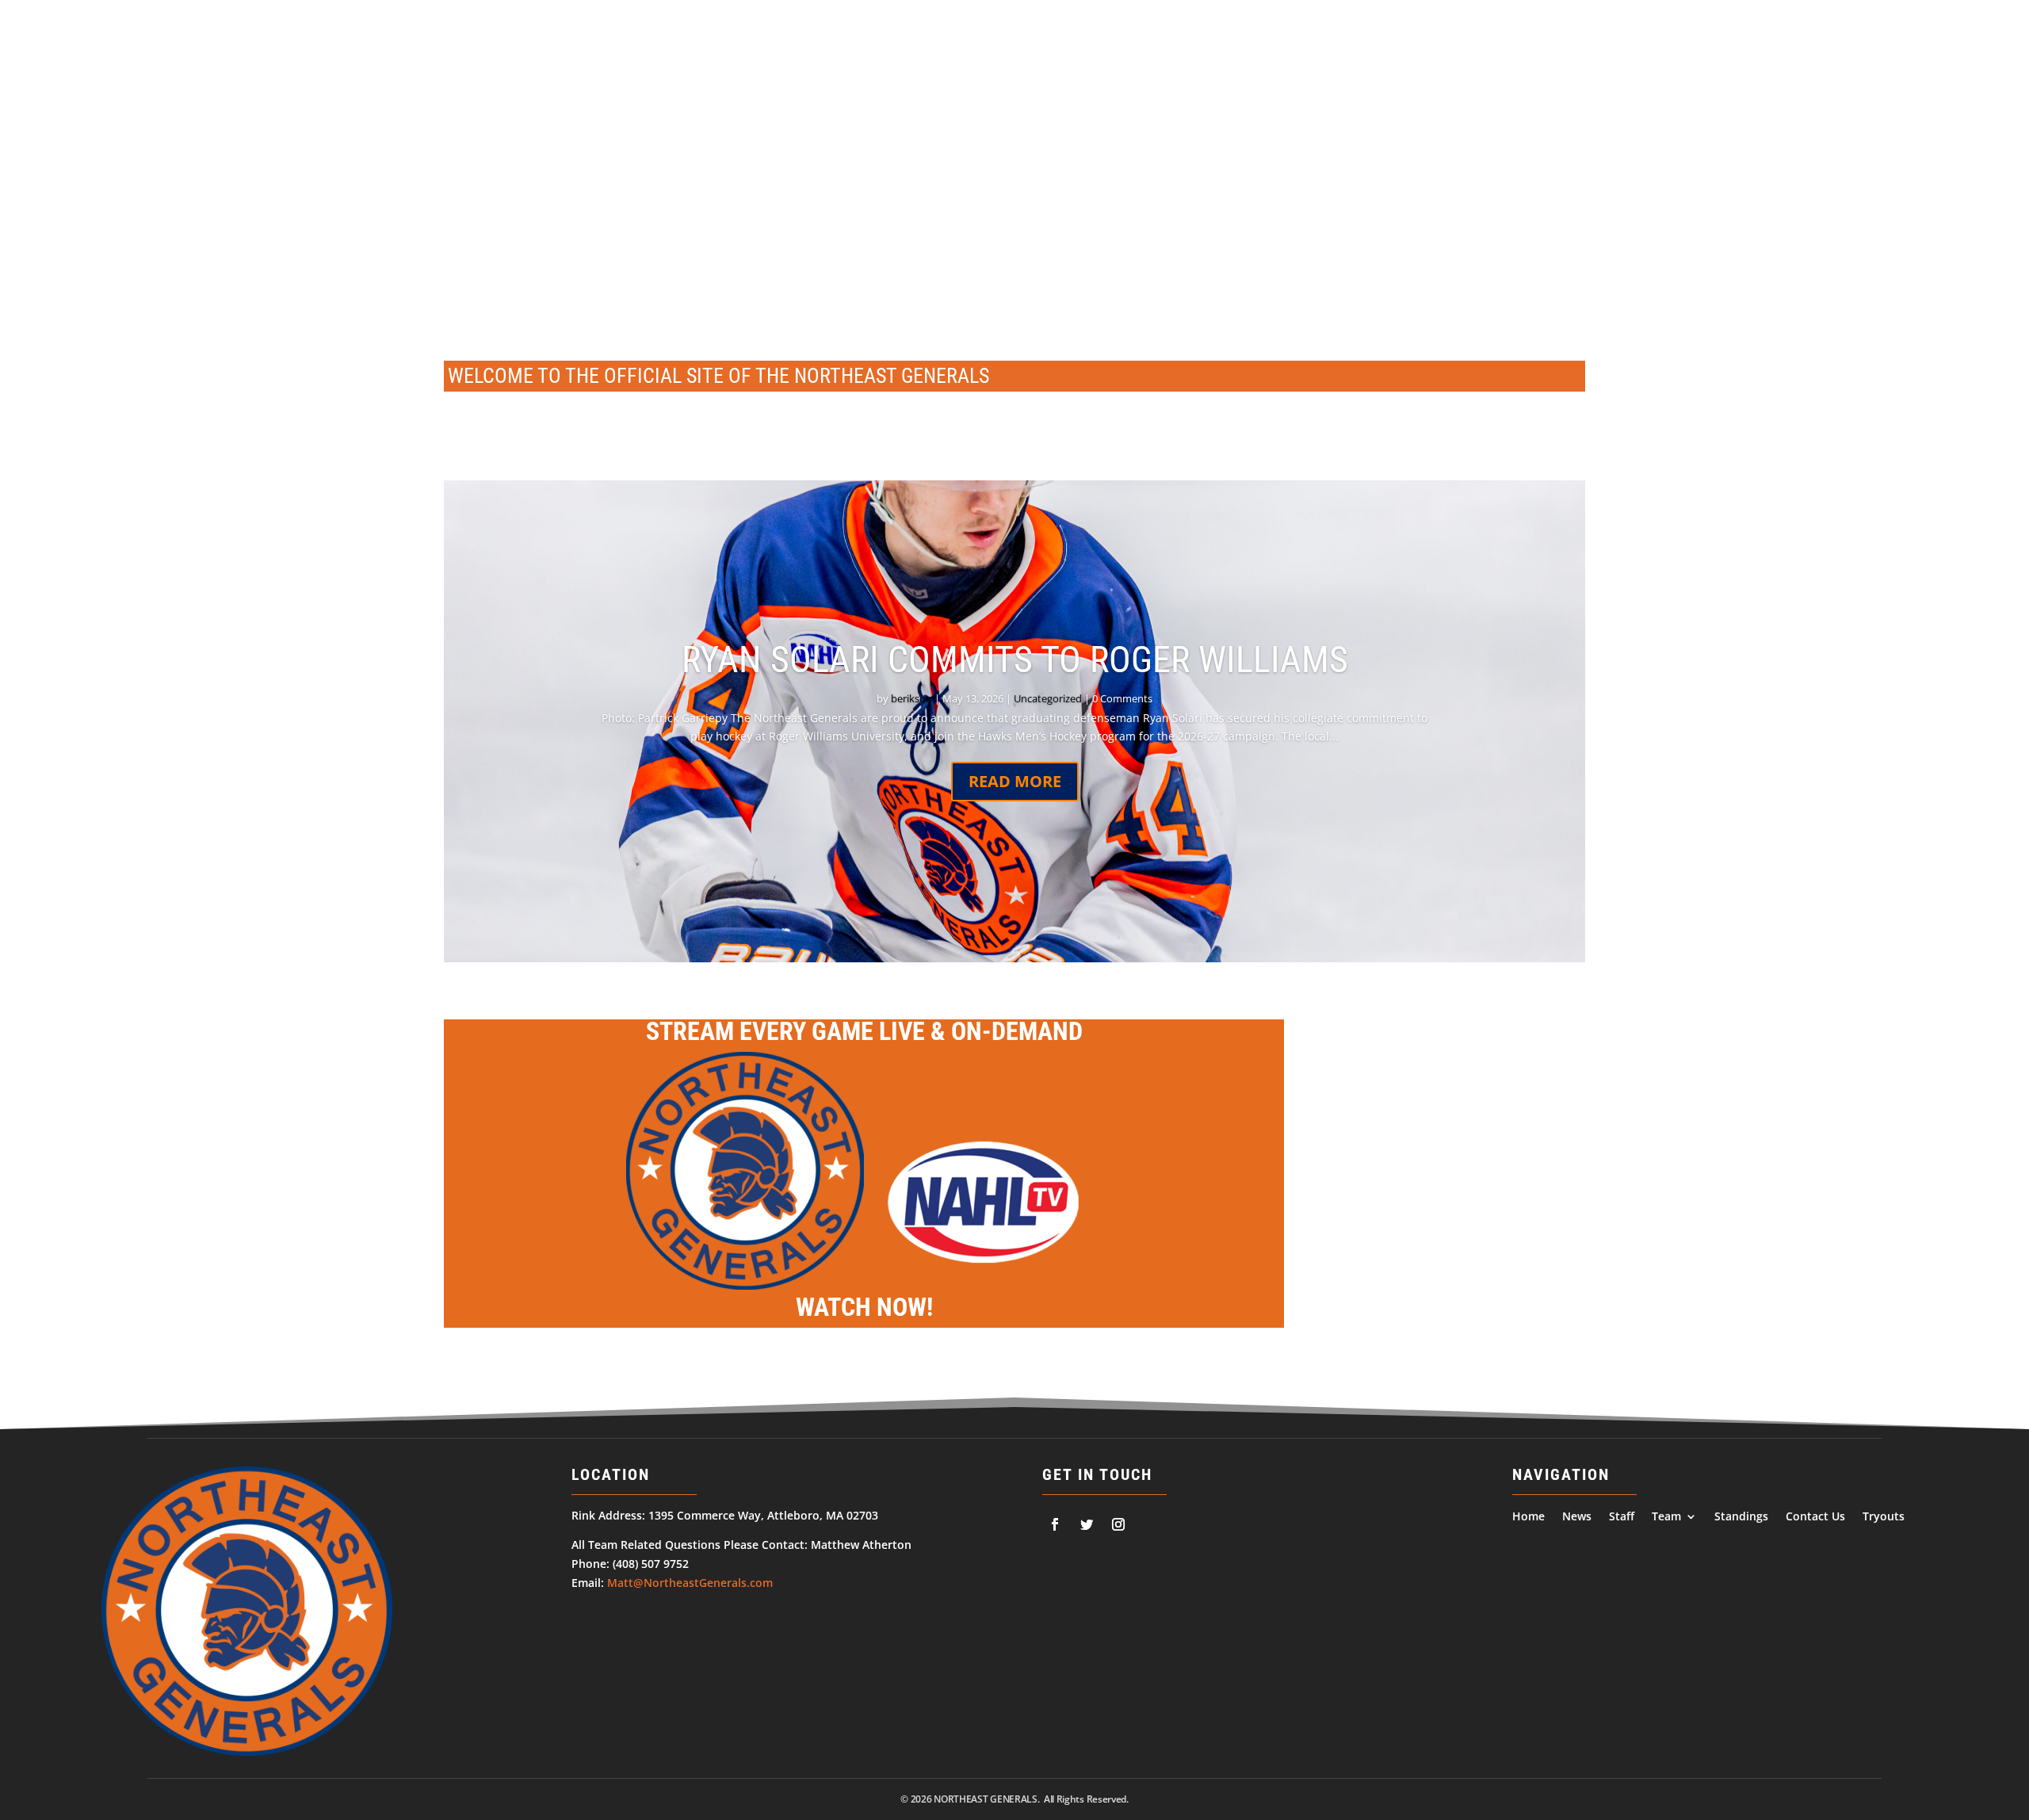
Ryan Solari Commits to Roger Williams (1015, 660)
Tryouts (1906, 158)
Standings (1746, 158)
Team (1667, 158)
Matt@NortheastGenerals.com (690, 1583)
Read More (1015, 781)
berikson (911, 698)
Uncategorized (1048, 698)
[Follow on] (1055, 1524)
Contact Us (1830, 158)
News (1570, 158)
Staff (1619, 158)
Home (1520, 158)
